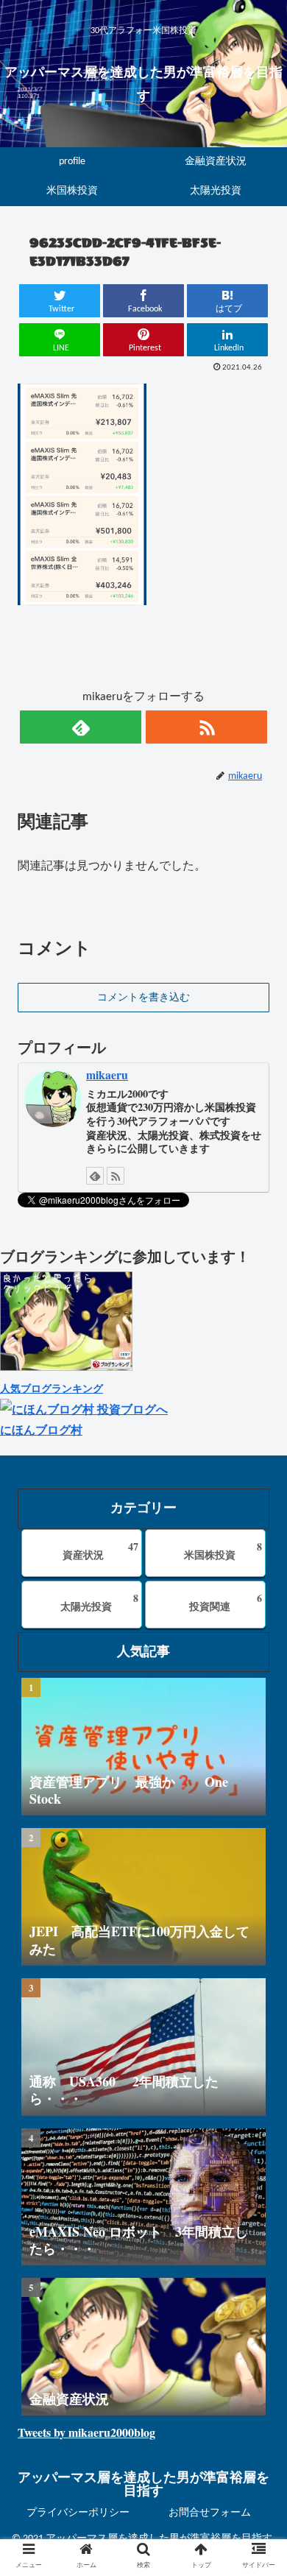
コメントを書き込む (143, 998)
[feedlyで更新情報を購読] (80, 727)
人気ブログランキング (52, 1388)
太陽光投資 (99, 1602)
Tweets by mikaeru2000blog (86, 2432)
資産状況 (100, 1550)
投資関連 (226, 1602)
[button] (258, 1729)
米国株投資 (223, 1550)
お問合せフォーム (210, 2513)
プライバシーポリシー (78, 2513)
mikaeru (107, 1074)
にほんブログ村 (41, 1429)
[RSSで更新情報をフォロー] (206, 727)
